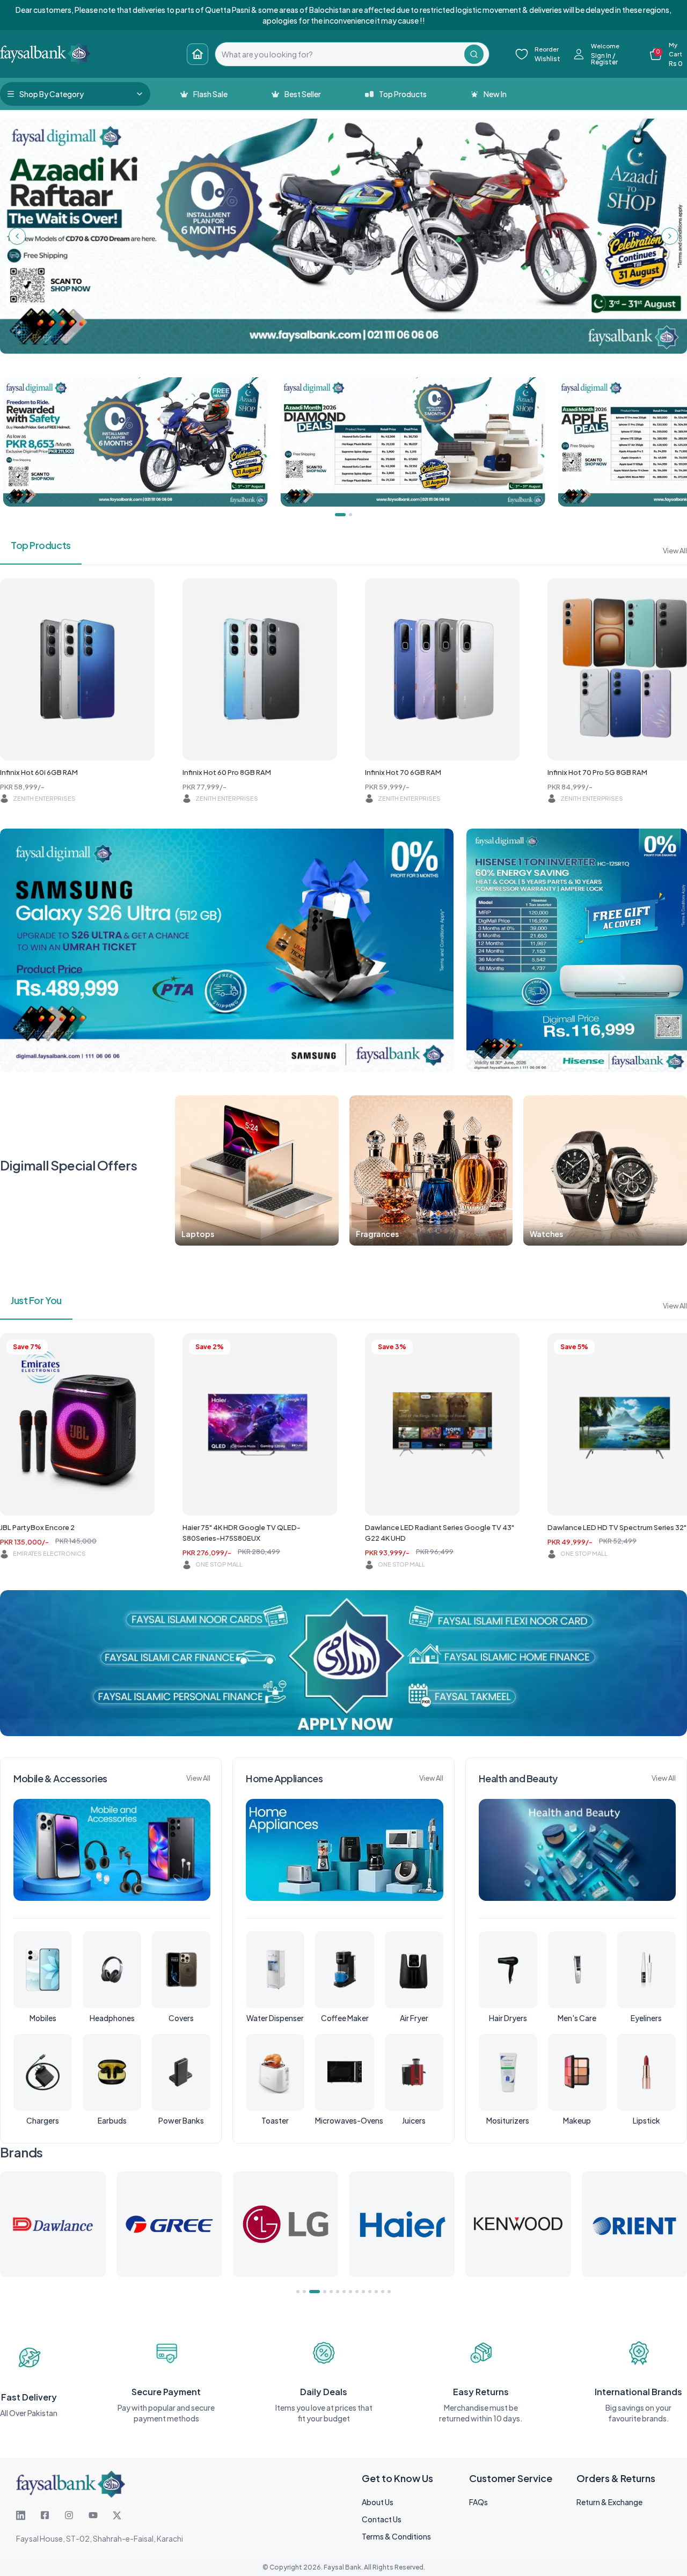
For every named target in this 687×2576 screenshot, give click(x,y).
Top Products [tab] (41, 545)
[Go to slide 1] (298, 2292)
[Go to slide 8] (350, 2292)
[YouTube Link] (93, 2515)
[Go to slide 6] (338, 2292)
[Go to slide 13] (383, 2292)
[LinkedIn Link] (21, 2515)
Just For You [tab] (36, 1300)
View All (675, 551)
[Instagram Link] (69, 2515)
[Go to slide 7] (344, 2292)
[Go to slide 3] (311, 2292)
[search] (340, 54)
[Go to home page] (198, 54)
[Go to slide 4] (321, 2292)
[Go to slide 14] (389, 2292)
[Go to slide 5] (331, 2292)
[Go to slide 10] (363, 2292)
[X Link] (117, 2515)
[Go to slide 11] (370, 2292)
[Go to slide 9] (357, 2292)
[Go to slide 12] (376, 2292)
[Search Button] (474, 54)
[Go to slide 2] (304, 2292)
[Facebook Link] (45, 2515)
